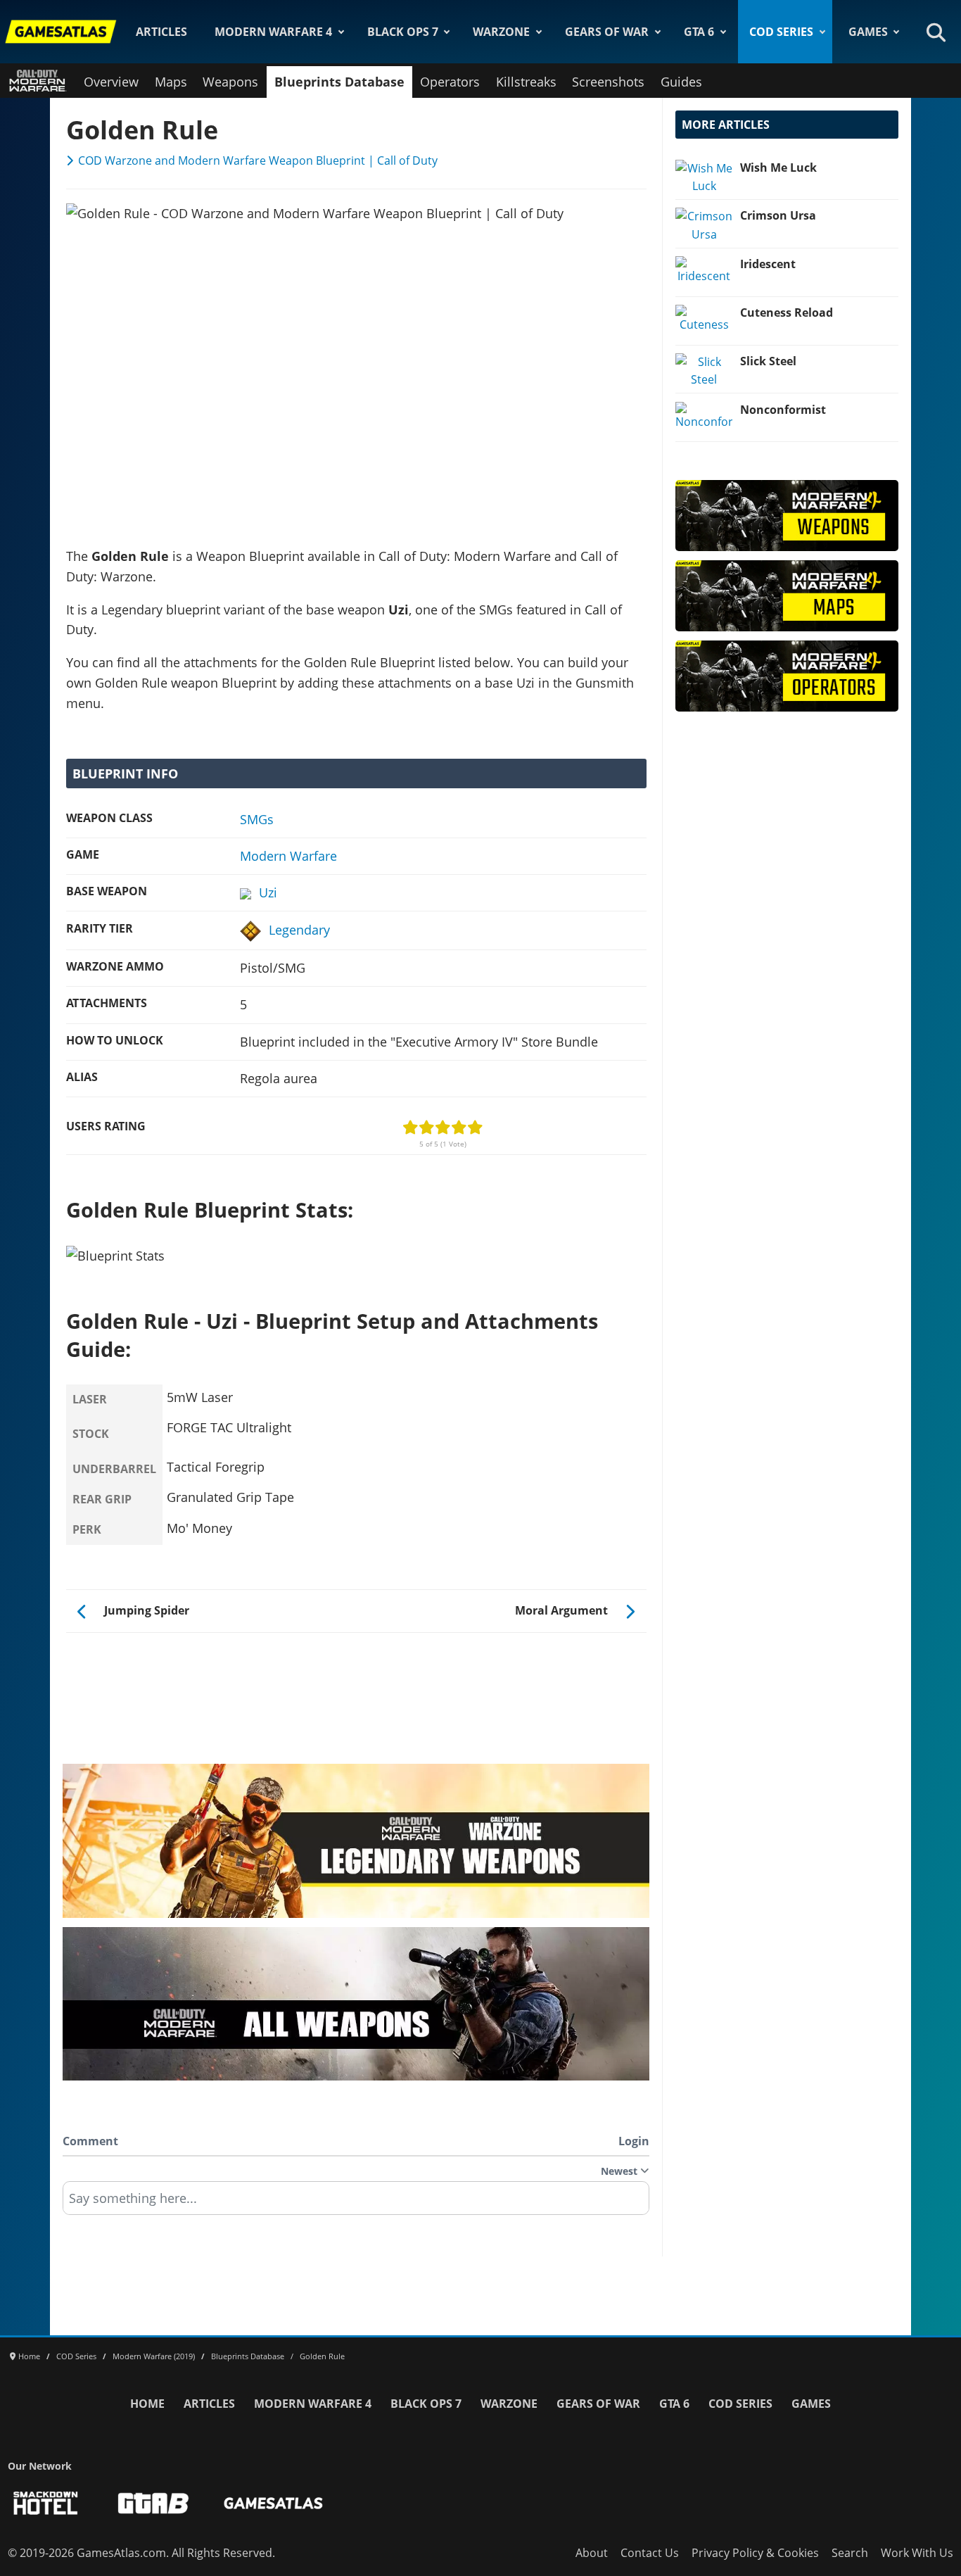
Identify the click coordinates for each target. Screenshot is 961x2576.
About (592, 2553)
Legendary (299, 930)
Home (147, 2404)
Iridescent (768, 264)
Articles (161, 32)
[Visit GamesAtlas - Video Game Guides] (273, 2503)
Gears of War (607, 32)
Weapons (230, 82)
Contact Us (650, 2553)
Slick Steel (768, 361)
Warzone (501, 32)
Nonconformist (783, 410)
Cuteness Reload (787, 312)
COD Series (781, 32)
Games (868, 32)
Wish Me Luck (778, 168)
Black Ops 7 (403, 32)
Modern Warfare (288, 856)
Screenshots (608, 82)
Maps (171, 82)
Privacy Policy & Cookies (755, 2553)
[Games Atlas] (61, 32)
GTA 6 (699, 32)
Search (850, 2553)
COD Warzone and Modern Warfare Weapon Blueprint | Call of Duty (258, 160)
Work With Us (917, 2553)
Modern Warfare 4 (273, 32)
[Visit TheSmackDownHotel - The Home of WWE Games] (46, 2503)
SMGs (257, 819)
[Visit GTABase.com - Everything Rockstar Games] (153, 2503)
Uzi (268, 892)
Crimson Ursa (778, 215)
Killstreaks (526, 82)
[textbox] (356, 2203)
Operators (450, 82)
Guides (681, 82)
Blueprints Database (339, 82)
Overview (111, 82)
